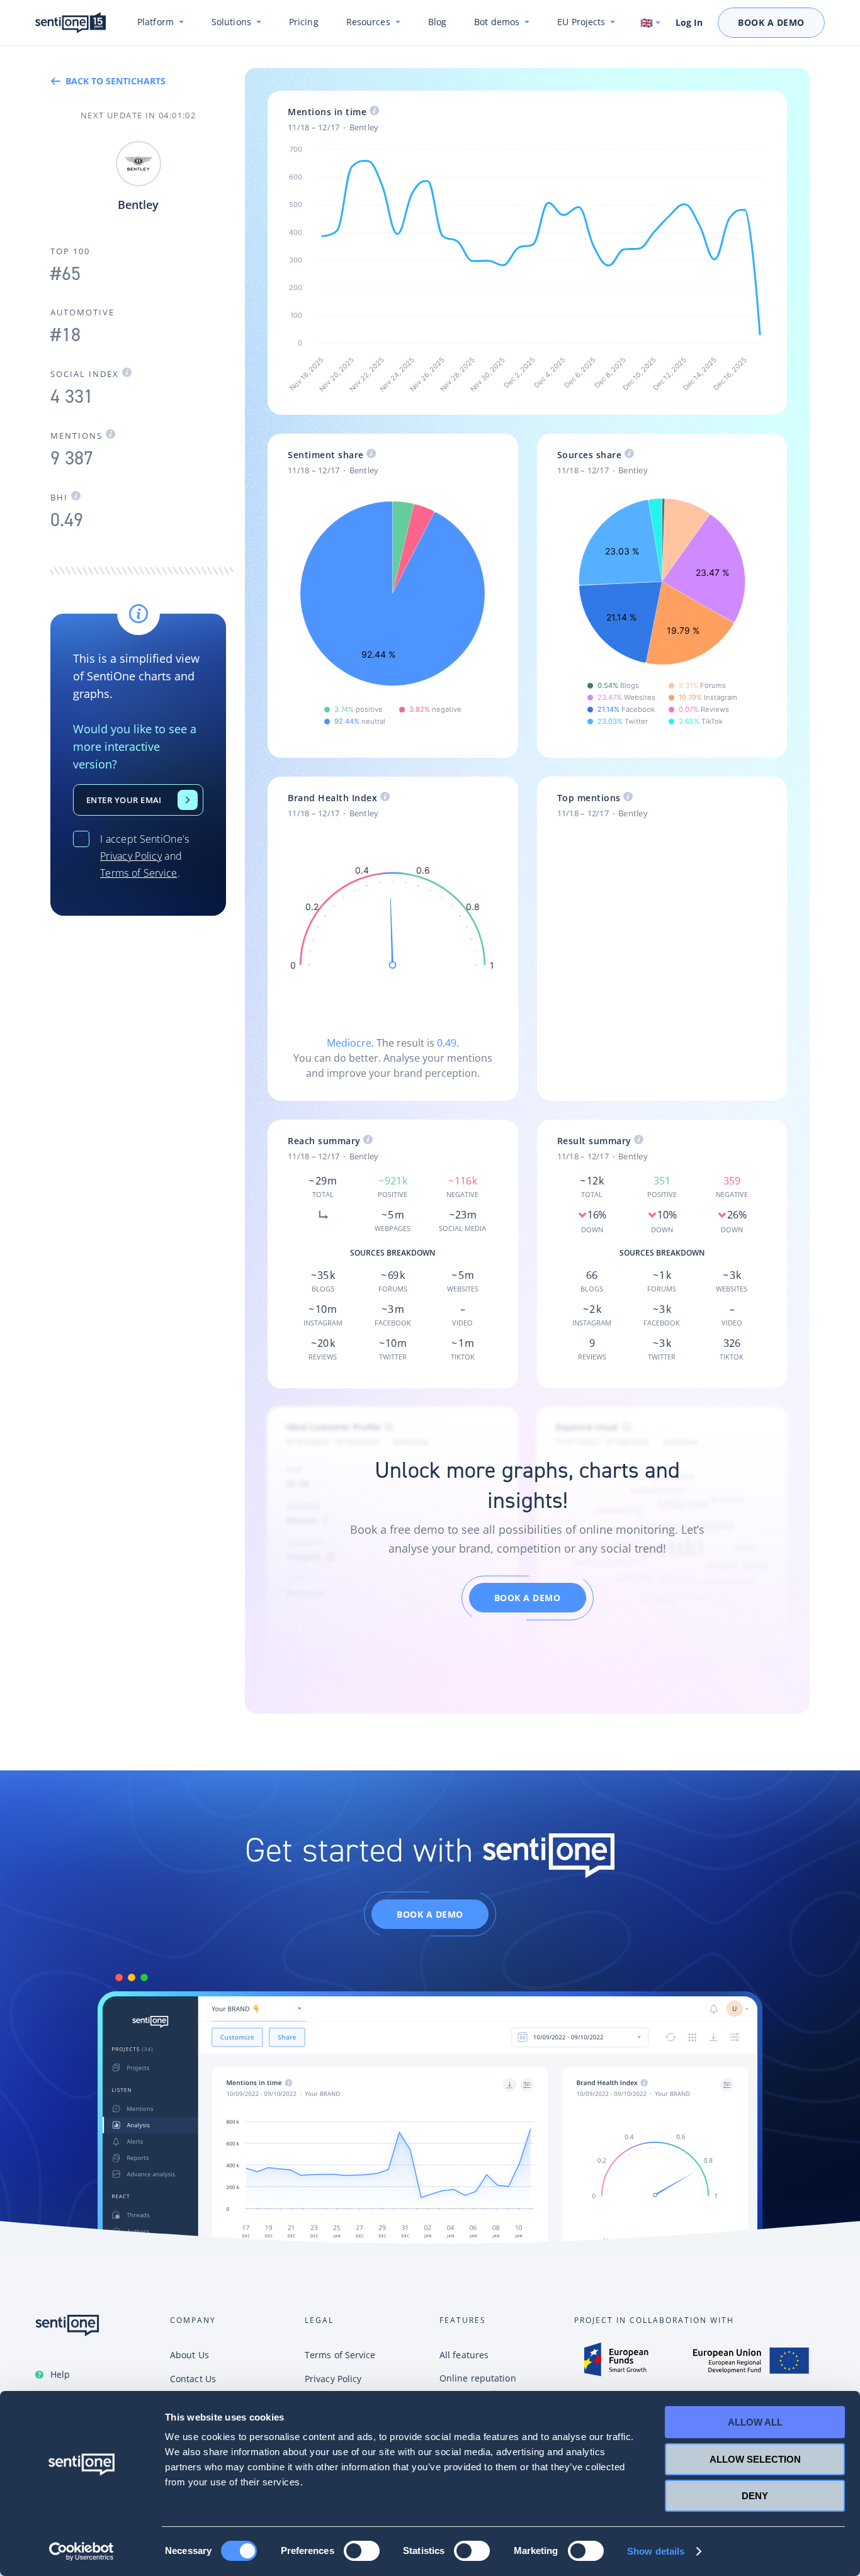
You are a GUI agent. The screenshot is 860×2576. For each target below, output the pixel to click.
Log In (689, 23)
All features (464, 2355)
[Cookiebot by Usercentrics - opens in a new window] (82, 2551)
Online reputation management (478, 2386)
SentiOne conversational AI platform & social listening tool (71, 23)
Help (60, 2374)
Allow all (755, 2422)
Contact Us (188, 800)
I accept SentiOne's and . (145, 856)
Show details (656, 2551)
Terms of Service (139, 873)
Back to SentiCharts (116, 81)
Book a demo (528, 1598)
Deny (755, 2496)
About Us (190, 2355)
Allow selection (755, 2459)
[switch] (362, 2551)
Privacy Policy (131, 856)
